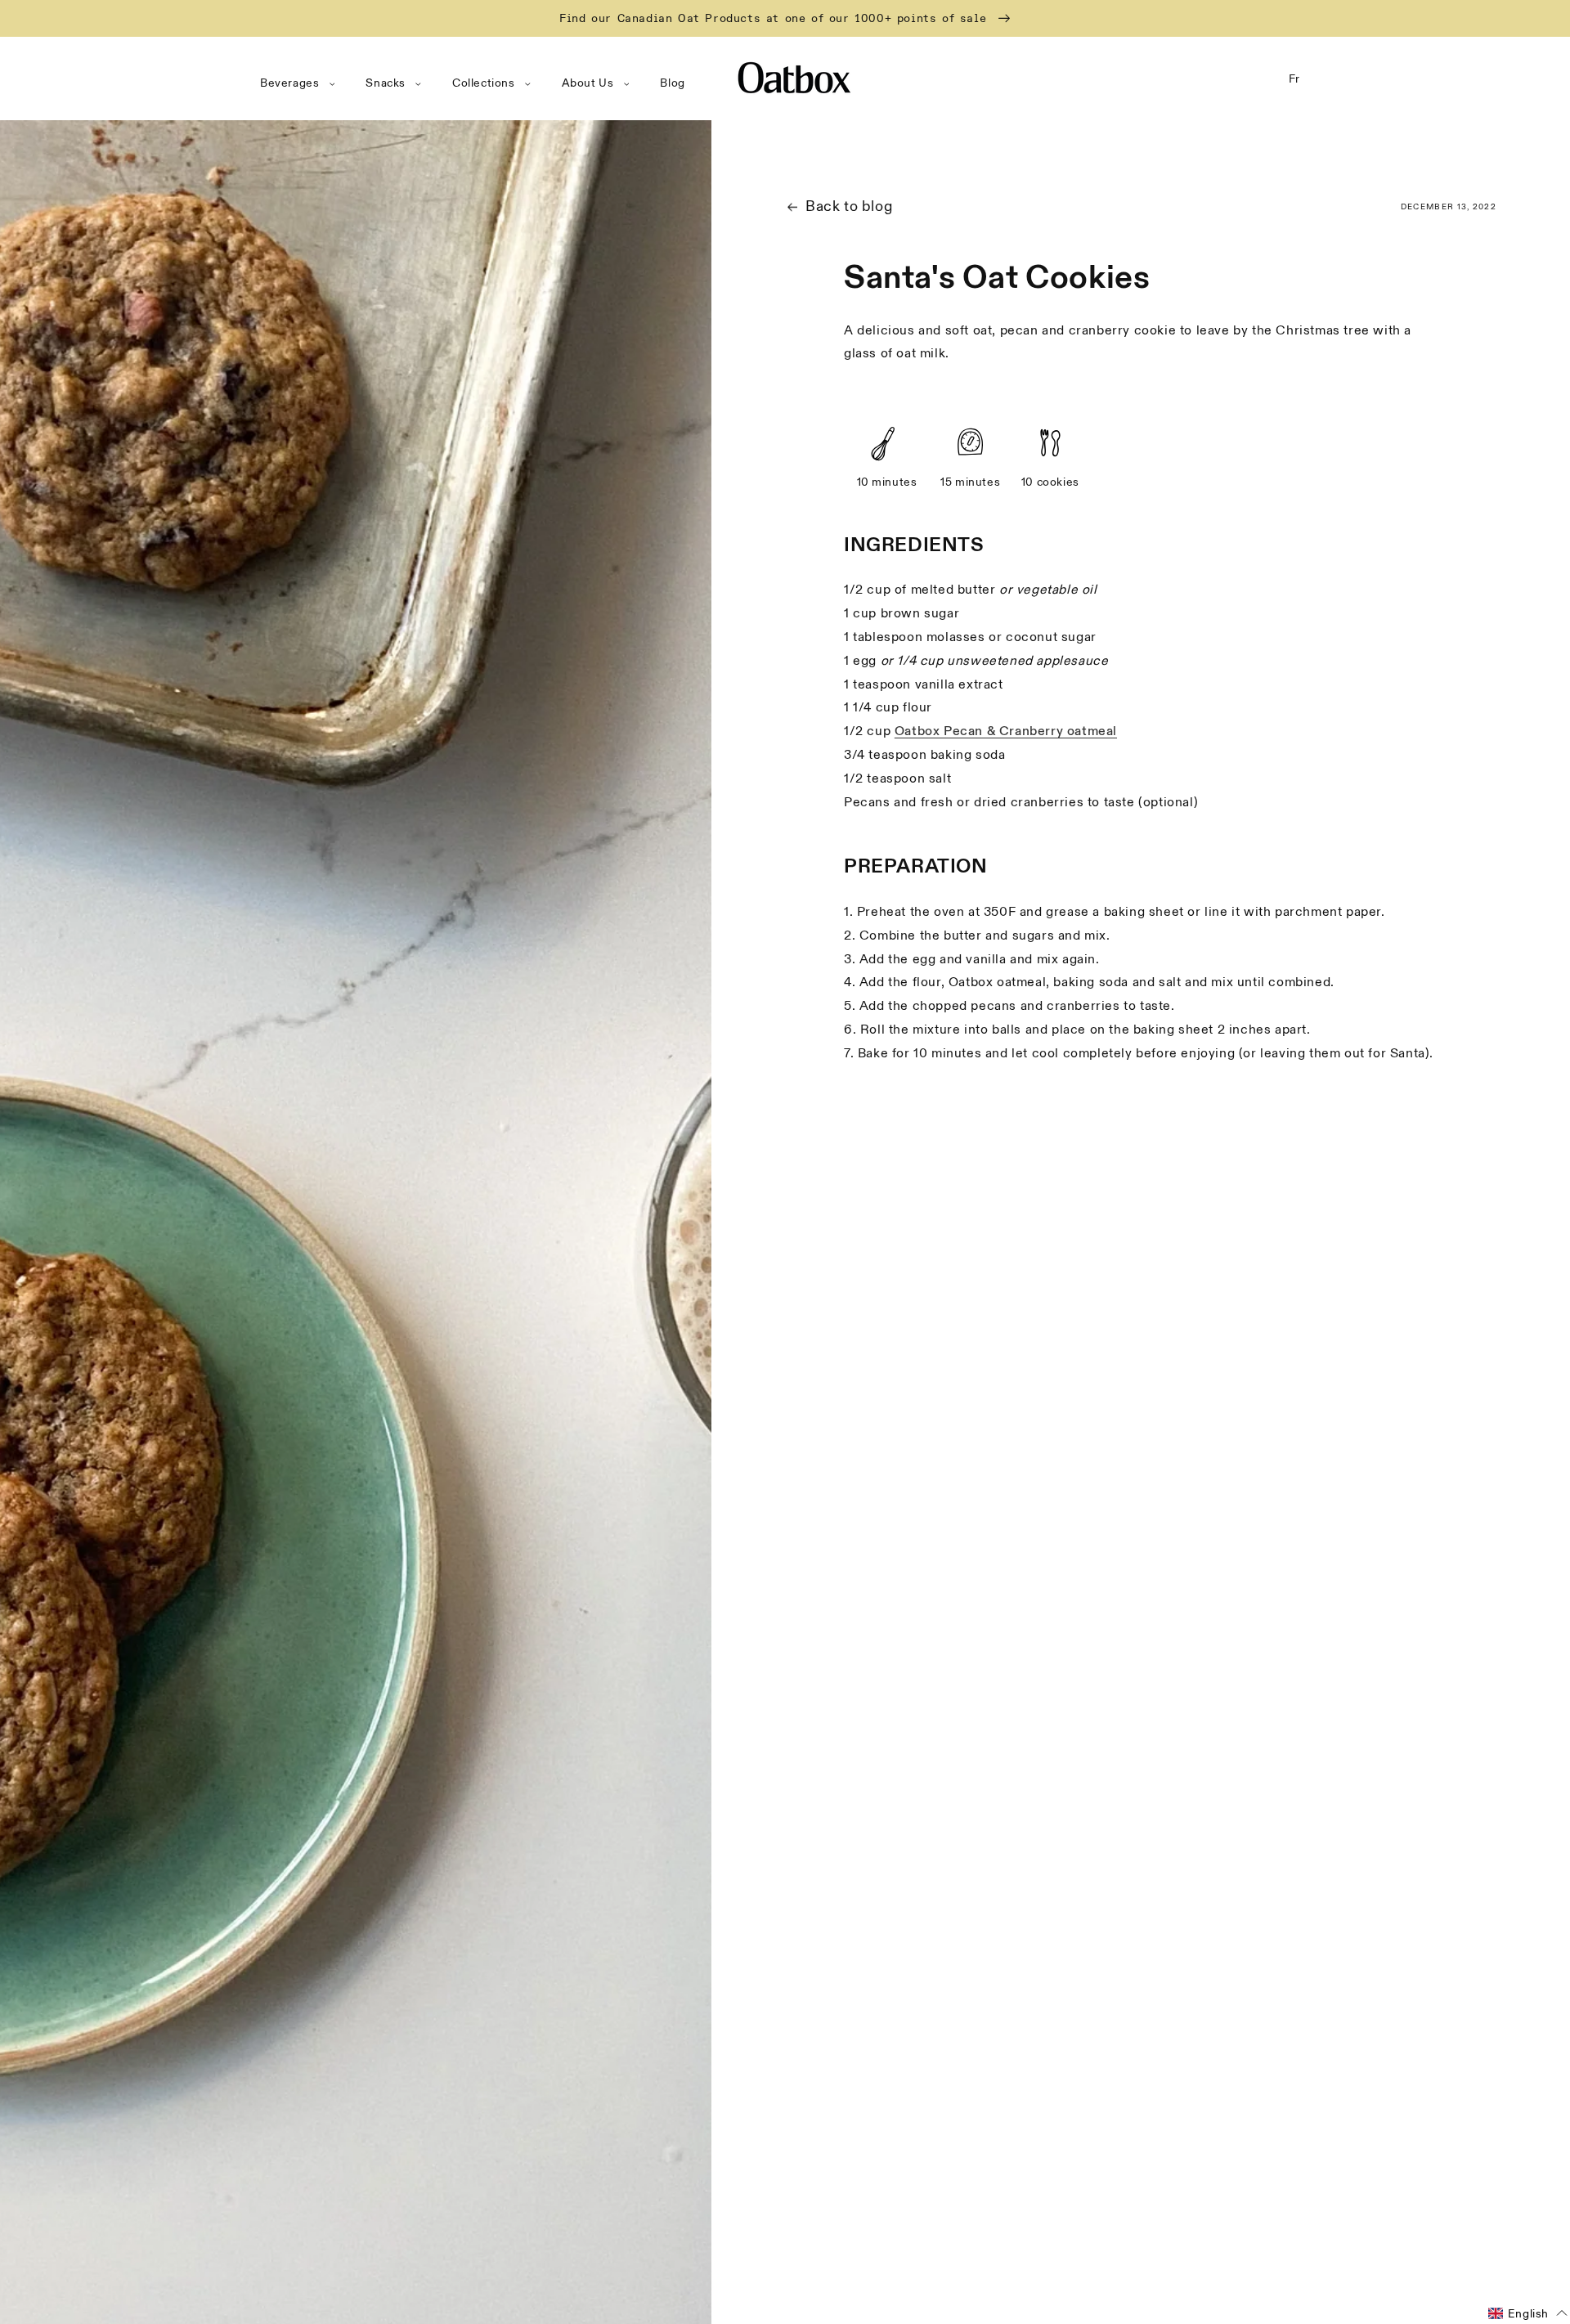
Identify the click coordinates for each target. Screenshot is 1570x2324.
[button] (301, 83)
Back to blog (849, 206)
